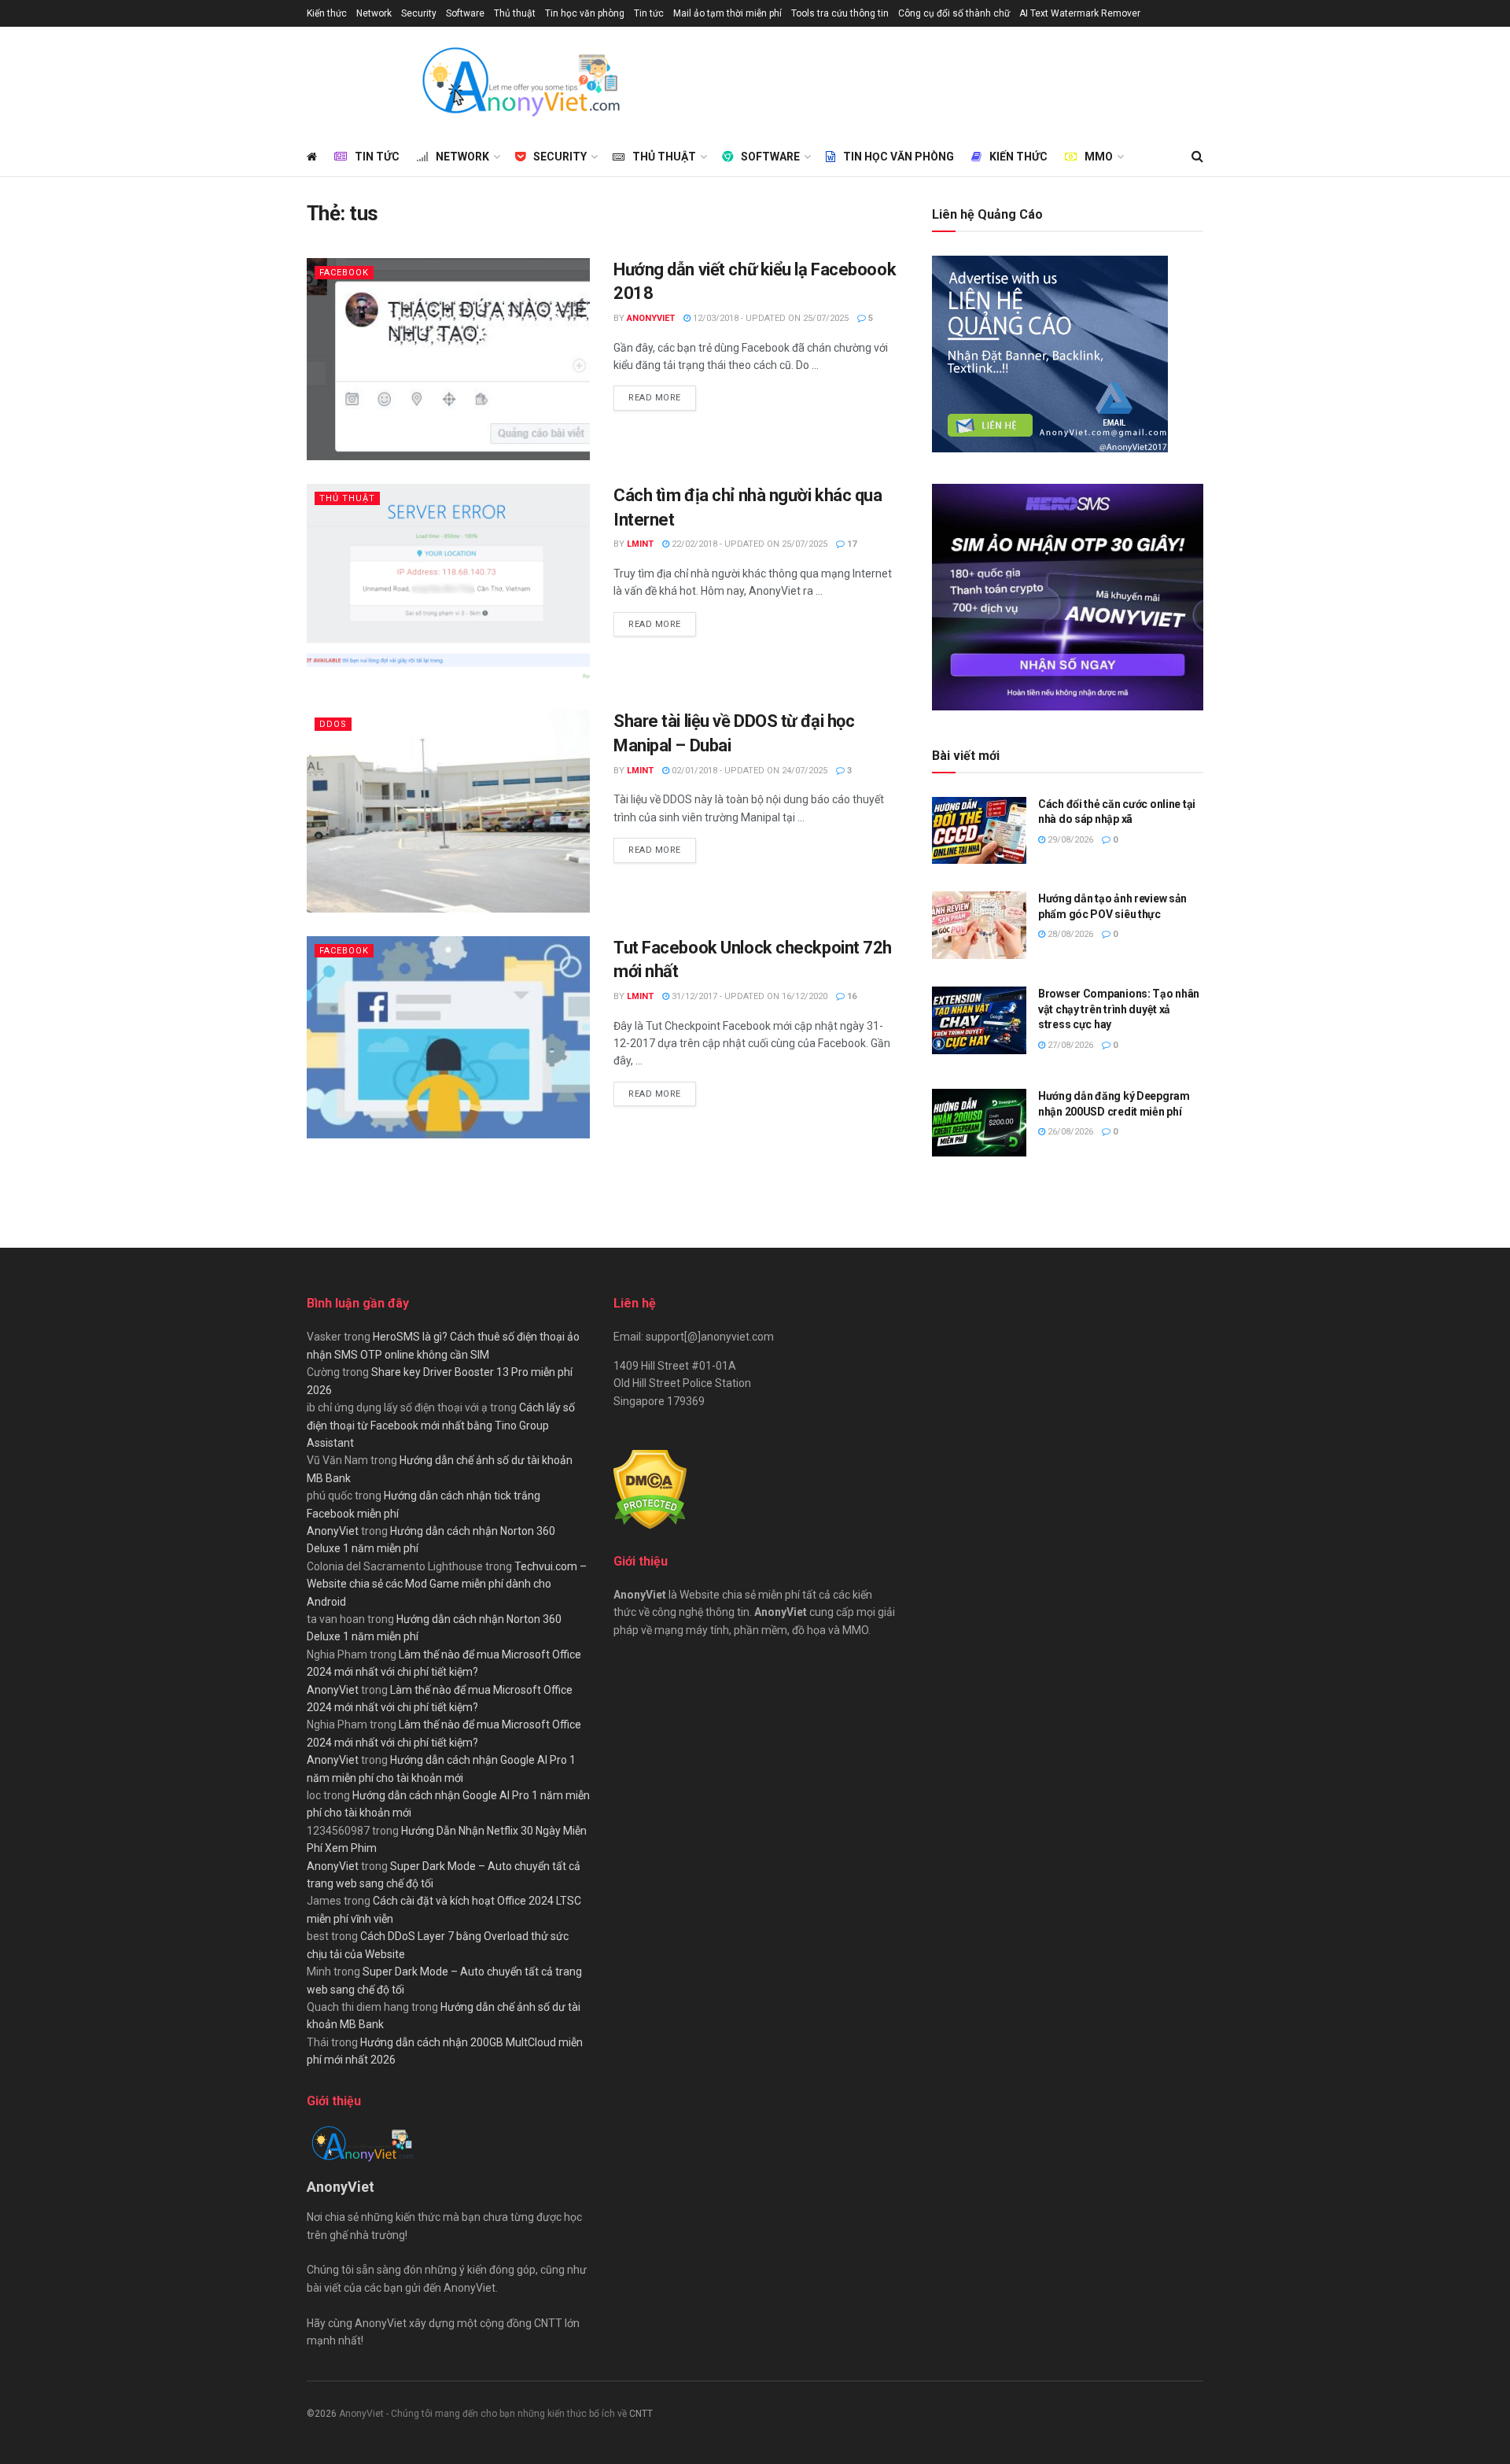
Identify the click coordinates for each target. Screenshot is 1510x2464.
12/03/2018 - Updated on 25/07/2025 (770, 318)
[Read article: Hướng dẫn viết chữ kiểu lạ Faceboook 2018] (448, 359)
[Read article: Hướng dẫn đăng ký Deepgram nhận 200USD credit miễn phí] (979, 1123)
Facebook (344, 273)
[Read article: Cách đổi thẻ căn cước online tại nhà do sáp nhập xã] (979, 831)
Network (374, 13)
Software (465, 13)
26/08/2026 (1069, 1132)
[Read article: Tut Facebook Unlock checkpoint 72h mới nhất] (448, 1037)
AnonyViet (651, 318)
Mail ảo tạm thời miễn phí (727, 13)
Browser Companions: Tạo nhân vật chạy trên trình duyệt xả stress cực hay (1119, 1009)
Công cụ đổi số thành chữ (954, 13)
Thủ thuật (515, 13)
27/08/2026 (1069, 1045)
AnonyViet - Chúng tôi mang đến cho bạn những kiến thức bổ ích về (484, 2414)
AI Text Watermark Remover (1080, 13)
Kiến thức (327, 13)
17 (851, 544)
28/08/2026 (1069, 934)
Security (419, 13)
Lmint (640, 544)
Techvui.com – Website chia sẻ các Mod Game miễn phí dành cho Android (447, 1584)
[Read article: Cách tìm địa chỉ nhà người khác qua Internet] (448, 585)
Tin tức (649, 13)
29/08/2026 (1069, 840)
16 (851, 996)
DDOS (333, 724)
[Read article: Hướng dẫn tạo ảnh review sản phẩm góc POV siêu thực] (979, 925)
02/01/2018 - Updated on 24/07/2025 (748, 771)
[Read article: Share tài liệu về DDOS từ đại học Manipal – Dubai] (448, 811)
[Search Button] (1197, 157)
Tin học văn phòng (585, 13)
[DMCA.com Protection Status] (650, 1488)
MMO (1099, 157)
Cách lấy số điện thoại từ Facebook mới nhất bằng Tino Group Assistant (441, 1425)
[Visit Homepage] (520, 82)
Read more (662, 397)
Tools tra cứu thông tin (840, 13)
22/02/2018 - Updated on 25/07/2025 (748, 544)
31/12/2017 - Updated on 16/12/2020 (748, 996)
